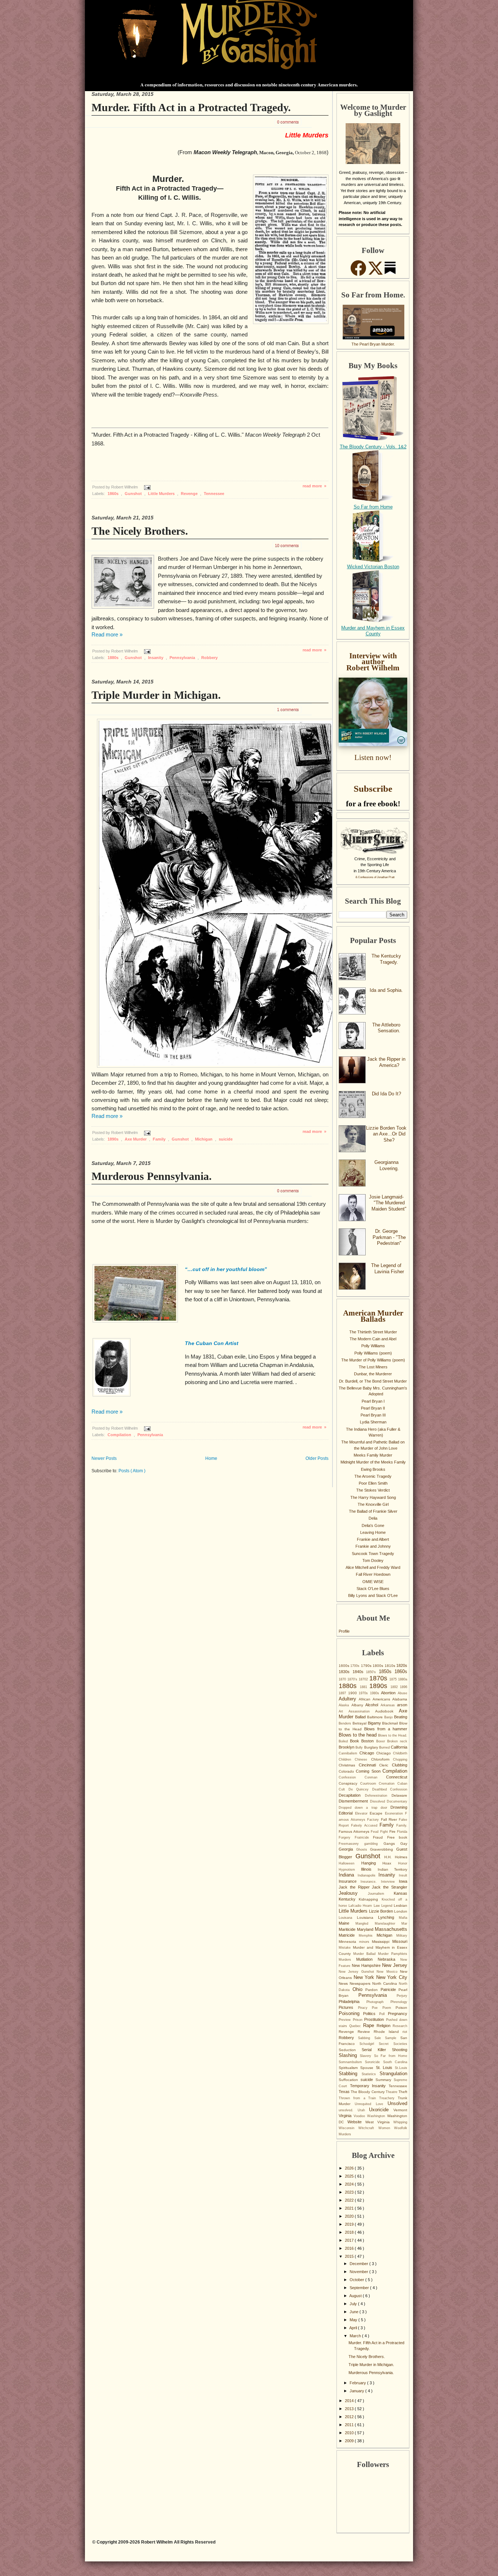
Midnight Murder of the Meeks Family (373, 1462)
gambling (374, 1844)
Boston (369, 1741)
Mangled (365, 1924)
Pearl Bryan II (373, 1408)
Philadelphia (353, 2002)
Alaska (345, 1705)
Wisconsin (349, 2128)
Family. (402, 1825)
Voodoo (360, 2116)
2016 (350, 2248)
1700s (355, 1666)
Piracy (365, 2008)
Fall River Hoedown (373, 1574)
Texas (345, 2092)
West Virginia (379, 2122)
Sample (393, 2038)
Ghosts (363, 1850)
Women (386, 2128)
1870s (379, 1678)
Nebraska (389, 1959)
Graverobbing (383, 1849)
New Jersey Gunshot (358, 1972)
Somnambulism (352, 2062)
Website (356, 2122)
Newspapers (361, 1983)
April (354, 2328)
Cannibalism (349, 1753)
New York (365, 1977)
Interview (390, 1882)
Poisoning (351, 2013)
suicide (226, 1139)
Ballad (361, 1717)
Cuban (402, 1784)
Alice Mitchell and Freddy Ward (373, 1567)
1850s (387, 1671)
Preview (346, 2020)
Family (160, 1139)
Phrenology (399, 2002)
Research (400, 2026)
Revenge (190, 494)
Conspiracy (349, 1783)
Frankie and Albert (373, 1539)
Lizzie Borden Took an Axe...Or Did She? (386, 1134)
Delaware (399, 1795)
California (399, 1747)
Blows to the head (358, 1735)
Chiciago (385, 1753)
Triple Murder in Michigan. (156, 695)
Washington (377, 2116)
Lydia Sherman (373, 1422)
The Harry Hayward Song (373, 1497)
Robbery (209, 658)
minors (366, 1942)
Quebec (356, 2026)
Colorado (347, 1771)
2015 (350, 2256)
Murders (347, 1960)
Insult (403, 1875)
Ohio (359, 1989)
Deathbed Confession (390, 1789)
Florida (402, 1832)
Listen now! (373, 757)
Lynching (388, 1917)
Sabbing (366, 2038)
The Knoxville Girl (373, 1504)
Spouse (368, 2068)
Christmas (349, 1765)
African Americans (376, 1699)
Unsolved (397, 2103)
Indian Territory (392, 1869)
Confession (352, 1777)
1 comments (288, 709)
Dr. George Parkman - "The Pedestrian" (389, 1237)
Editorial (347, 1813)
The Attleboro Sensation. (386, 1028)
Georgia (347, 1849)
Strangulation (393, 2074)
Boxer (382, 1741)
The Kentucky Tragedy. (386, 959)
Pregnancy (398, 2014)
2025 (350, 2176)
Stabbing (350, 2074)
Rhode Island (388, 2032)
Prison (359, 2020)
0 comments (288, 122)
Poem (389, 2008)
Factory (374, 1820)
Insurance (350, 1881)
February (358, 2383)
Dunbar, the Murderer (373, 1374)
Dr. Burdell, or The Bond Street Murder (373, 1381)
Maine (347, 1923)
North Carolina (386, 1983)
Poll (384, 2014)
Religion (385, 2026)
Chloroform (382, 1759)
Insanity (156, 658)
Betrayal (360, 1723)
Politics (371, 2014)
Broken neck (397, 1741)
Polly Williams (373, 1346)
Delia (373, 1518)
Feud (375, 1832)
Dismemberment (354, 1801)
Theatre (392, 2092)
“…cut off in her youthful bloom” (226, 1269)
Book (356, 1741)
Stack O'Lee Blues (373, 1589)
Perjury (402, 1996)
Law (378, 1906)
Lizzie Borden (382, 1911)
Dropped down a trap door (365, 1808)
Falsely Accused (365, 1825)
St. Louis (386, 2068)
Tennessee (214, 494)
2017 (350, 2240)
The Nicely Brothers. (140, 531)
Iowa (403, 1881)
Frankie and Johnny (373, 1546)
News (344, 1983)
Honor (403, 1863)
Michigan (204, 1139)
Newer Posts (104, 1458)
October (357, 2280)
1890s (114, 1139)
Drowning (399, 1807)
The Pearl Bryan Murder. (373, 344)
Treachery (388, 2098)
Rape (370, 2025)
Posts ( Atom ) (132, 1471)
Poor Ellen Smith (373, 1483)
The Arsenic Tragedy (373, 1476)
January (357, 2391)
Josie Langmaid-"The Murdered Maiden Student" (388, 1203)
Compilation (120, 1435)
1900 (354, 1693)
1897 (343, 1693)
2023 (350, 2192)
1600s (345, 1666)
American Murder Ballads (373, 1316)
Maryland (366, 1929)
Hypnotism (350, 1870)
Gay (404, 1844)
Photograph (378, 2002)
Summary (385, 2080)
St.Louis (401, 2068)
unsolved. (348, 2110)
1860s (114, 494)
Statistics (371, 2074)
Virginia (346, 2116)
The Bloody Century (368, 2092)
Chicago (368, 1753)
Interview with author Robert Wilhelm (373, 662)
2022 (350, 2200)
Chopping (400, 1759)
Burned (385, 1747)
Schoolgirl (369, 2044)
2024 (350, 2184)
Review (365, 2032)
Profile (344, 1631)
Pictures (348, 2007)
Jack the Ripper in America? (386, 1062)
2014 (350, 2401)
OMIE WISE (373, 1582)
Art (344, 1711)
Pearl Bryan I (373, 1401)
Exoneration (395, 1813)
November (359, 2272)
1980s (376, 1693)
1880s (114, 658)
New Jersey (395, 1965)
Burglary (372, 1747)
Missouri (400, 1941)
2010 (350, 2433)
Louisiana (367, 1918)
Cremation (388, 1784)
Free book (397, 1837)
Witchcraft (368, 2128)
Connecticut (397, 1777)
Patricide (390, 1990)
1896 (404, 1687)
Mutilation (367, 1959)
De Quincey (360, 1789)
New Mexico (388, 1972)
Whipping (400, 2122)
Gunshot (134, 494)
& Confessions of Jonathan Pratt (375, 877)
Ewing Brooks (373, 1469)
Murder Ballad (366, 1954)
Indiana (348, 1875)
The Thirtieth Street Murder (373, 1332)
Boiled (344, 1741)
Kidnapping (370, 1899)
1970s (364, 1693)
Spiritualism (349, 2068)
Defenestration (378, 1796)
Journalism (381, 1894)
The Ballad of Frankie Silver (373, 1511)
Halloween (350, 1863)
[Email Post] (146, 487)
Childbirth (400, 1753)
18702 (364, 1679)
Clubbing (400, 1765)
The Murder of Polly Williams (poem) (373, 1360)
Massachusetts (391, 1929)
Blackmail (391, 1723)
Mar (404, 1924)
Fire (393, 1831)
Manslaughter (388, 1924)
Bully (360, 1747)
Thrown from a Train (359, 2098)
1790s (367, 1666)
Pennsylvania (183, 658)
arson (402, 1705)
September (360, 2288)
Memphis (368, 1936)
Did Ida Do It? (386, 1094)
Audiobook (387, 1711)
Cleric (386, 1765)
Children (347, 1759)
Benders (346, 1723)
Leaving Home (373, 1532)
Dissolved (379, 1801)
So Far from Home (373, 507)
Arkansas (389, 1705)
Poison (401, 2008)
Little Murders (162, 494)
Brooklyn (347, 1747)
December (359, 2264)
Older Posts (317, 1458)
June (355, 2312)
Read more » (107, 635)
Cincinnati (369, 1765)
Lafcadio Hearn (361, 1906)
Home (211, 1458)
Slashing (349, 2055)
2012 (350, 2417)
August (356, 2296)
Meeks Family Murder (373, 1455)
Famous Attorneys (355, 1831)
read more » (314, 486)
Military (402, 1936)
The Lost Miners (373, 1367)
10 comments (287, 545)
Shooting (400, 2050)
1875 (394, 1679)
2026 (350, 2168)
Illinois (369, 1869)
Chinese (363, 1759)
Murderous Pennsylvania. (152, 1176)
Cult (344, 1789)
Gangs (392, 1844)
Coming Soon (369, 1771)
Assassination (362, 1711)
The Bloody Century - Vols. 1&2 (373, 447)
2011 (350, 2425)
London (401, 1911)
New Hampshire (367, 1965)
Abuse (402, 1693)
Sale (380, 2038)
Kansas (400, 1893)
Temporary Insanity (369, 2086)
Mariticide (348, 1929)
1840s (359, 1672)
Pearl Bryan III (373, 1415)
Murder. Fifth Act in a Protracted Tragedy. (191, 107)
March (356, 2336)
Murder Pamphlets (393, 1954)
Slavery (367, 2056)
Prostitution (375, 2019)
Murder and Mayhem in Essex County (373, 631)
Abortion (389, 1693)
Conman (375, 1777)
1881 (365, 1687)
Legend (388, 1906)
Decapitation (352, 1795)
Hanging (372, 1863)
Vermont (400, 2110)
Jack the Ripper (355, 1887)
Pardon (373, 1990)
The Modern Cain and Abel (373, 1339)
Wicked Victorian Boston (373, 567)
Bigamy (375, 1723)
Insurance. (371, 1882)
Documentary (397, 1801)
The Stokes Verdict (373, 1490)
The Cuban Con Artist (212, 1343)
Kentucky (349, 1899)
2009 (350, 2441)
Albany (359, 1705)
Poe (377, 2008)
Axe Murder (136, 1139)
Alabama (400, 1699)
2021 (350, 2208)
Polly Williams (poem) (373, 1353)
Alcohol (373, 1705)
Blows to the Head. (393, 1735)
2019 (350, 2224)
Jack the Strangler (390, 1887)
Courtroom (370, 1784)
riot (405, 2032)
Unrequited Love (371, 2104)
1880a (403, 1679)
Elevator (363, 1813)
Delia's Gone (373, 1525)
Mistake (346, 1948)
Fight (385, 1832)
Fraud (380, 1837)
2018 (350, 2232)
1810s (390, 1666)
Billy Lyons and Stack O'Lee (373, 1595)
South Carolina (395, 2062)
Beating (401, 1717)
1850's (372, 1672)
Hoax (390, 1863)
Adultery (349, 1699)
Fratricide (364, 1838)
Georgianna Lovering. (387, 1165)
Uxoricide (381, 2110)
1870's (353, 1679)
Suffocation (350, 2080)
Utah (363, 2110)
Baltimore (376, 1717)
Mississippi (382, 1942)
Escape (377, 1813)
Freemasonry (351, 1844)
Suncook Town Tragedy (373, 1554)
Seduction (350, 2050)
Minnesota (349, 1942)
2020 (350, 2216)
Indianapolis (368, 1875)
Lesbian (400, 1905)
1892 (395, 1687)
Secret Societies (393, 2044)
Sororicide (374, 2062)
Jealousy (353, 1893)
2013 (350, 2409)
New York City (392, 1977)
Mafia (403, 1918)
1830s (346, 1672)
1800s (378, 1666)
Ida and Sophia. (386, 990)
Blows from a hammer (386, 1729)
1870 (343, 1679)
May (354, 2320)
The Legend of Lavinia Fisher (388, 1268)
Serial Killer (377, 2050)
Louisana (348, 1918)
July (354, 2304)
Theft (403, 2092)
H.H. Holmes (396, 1857)
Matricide (349, 1935)
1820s (402, 1665)
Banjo (389, 1717)
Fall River (390, 1819)
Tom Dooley (373, 1560)
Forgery (347, 1838)
